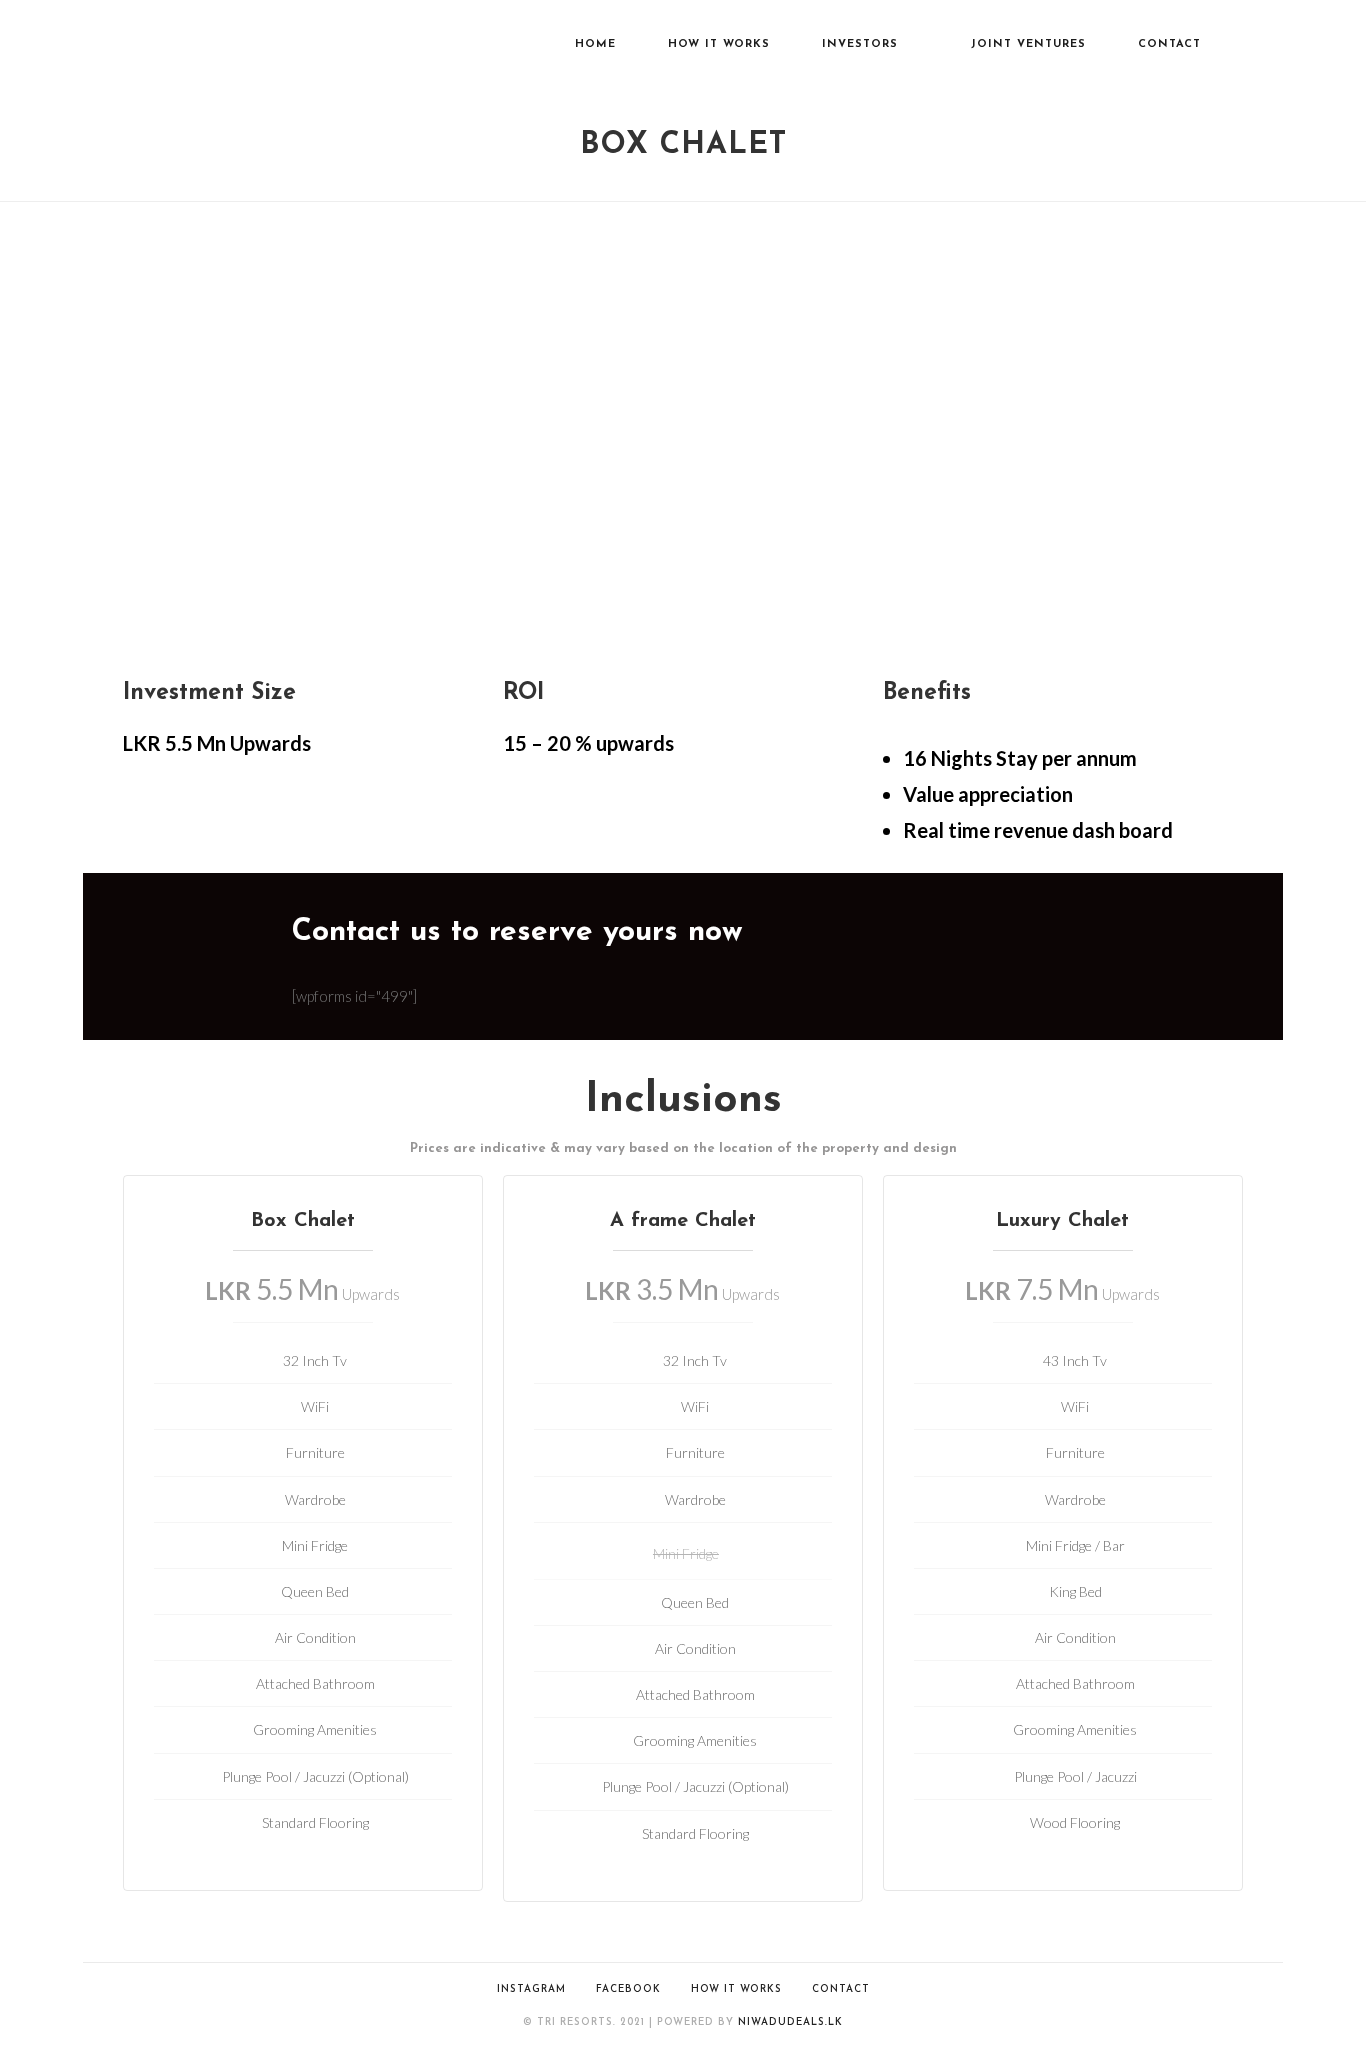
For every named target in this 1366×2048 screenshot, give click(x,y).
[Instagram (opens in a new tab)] (1277, 46)
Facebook (628, 1989)
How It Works (736, 1989)
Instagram (531, 1989)
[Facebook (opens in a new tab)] (1249, 46)
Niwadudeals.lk (790, 2022)
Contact (841, 1989)
